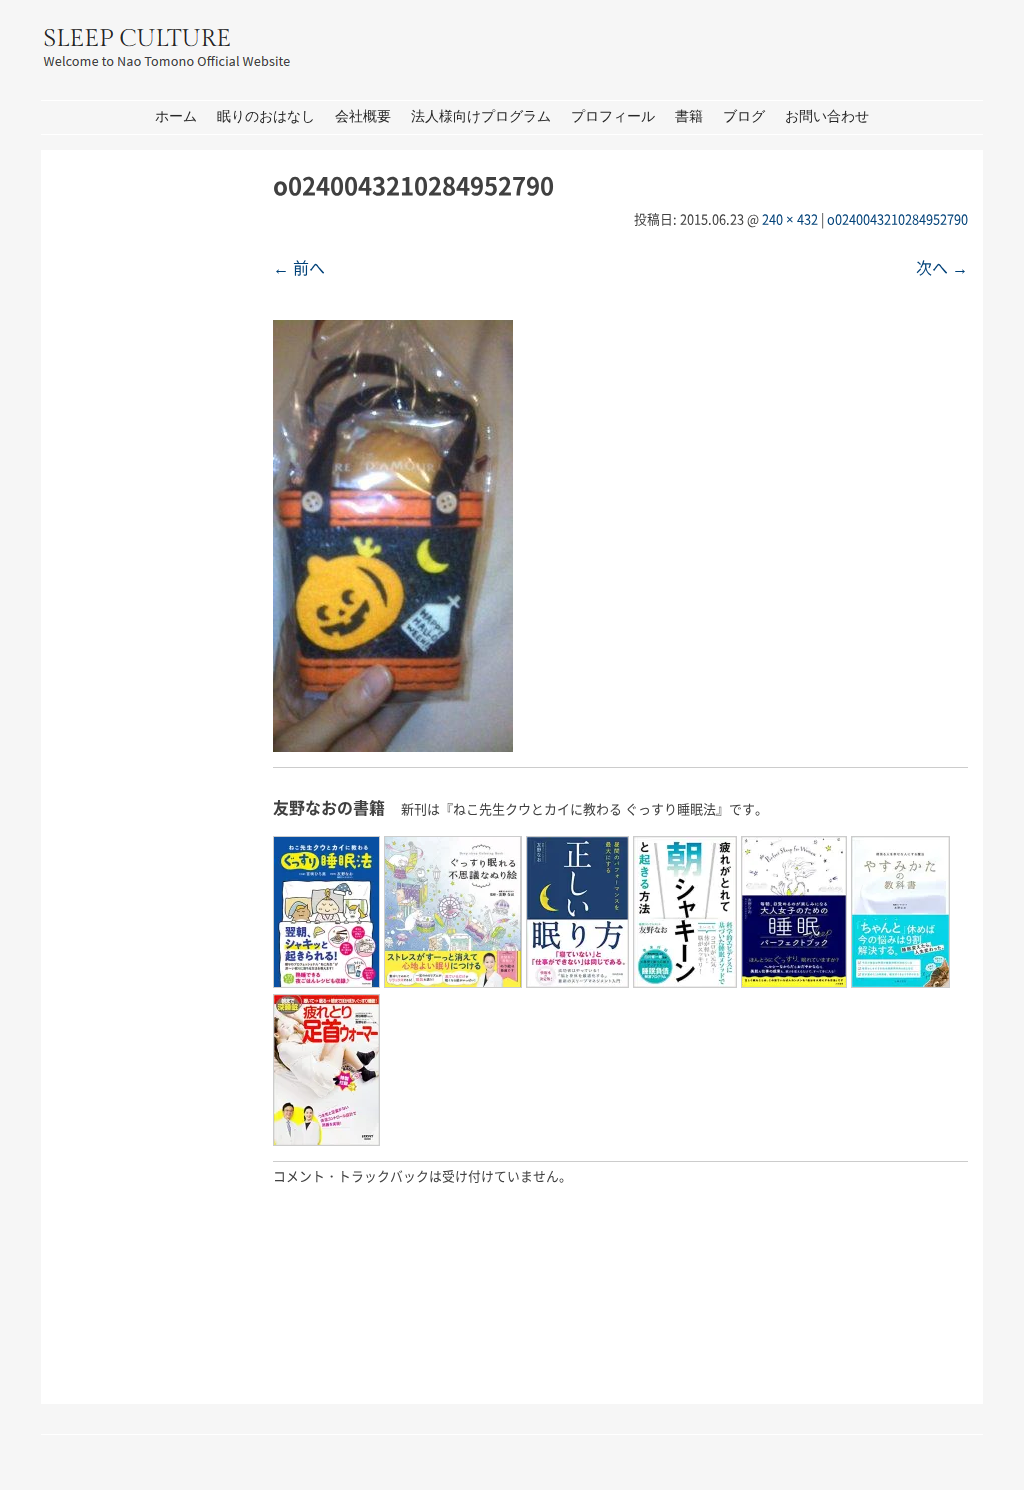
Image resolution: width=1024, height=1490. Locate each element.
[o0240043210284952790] (393, 745)
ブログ (744, 116)
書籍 (689, 116)
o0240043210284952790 (897, 218)
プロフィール (613, 116)
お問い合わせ (827, 116)
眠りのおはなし (266, 116)
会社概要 (363, 116)
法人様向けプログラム (481, 116)
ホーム (176, 116)
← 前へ (299, 267)
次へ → (942, 267)
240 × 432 (790, 218)
